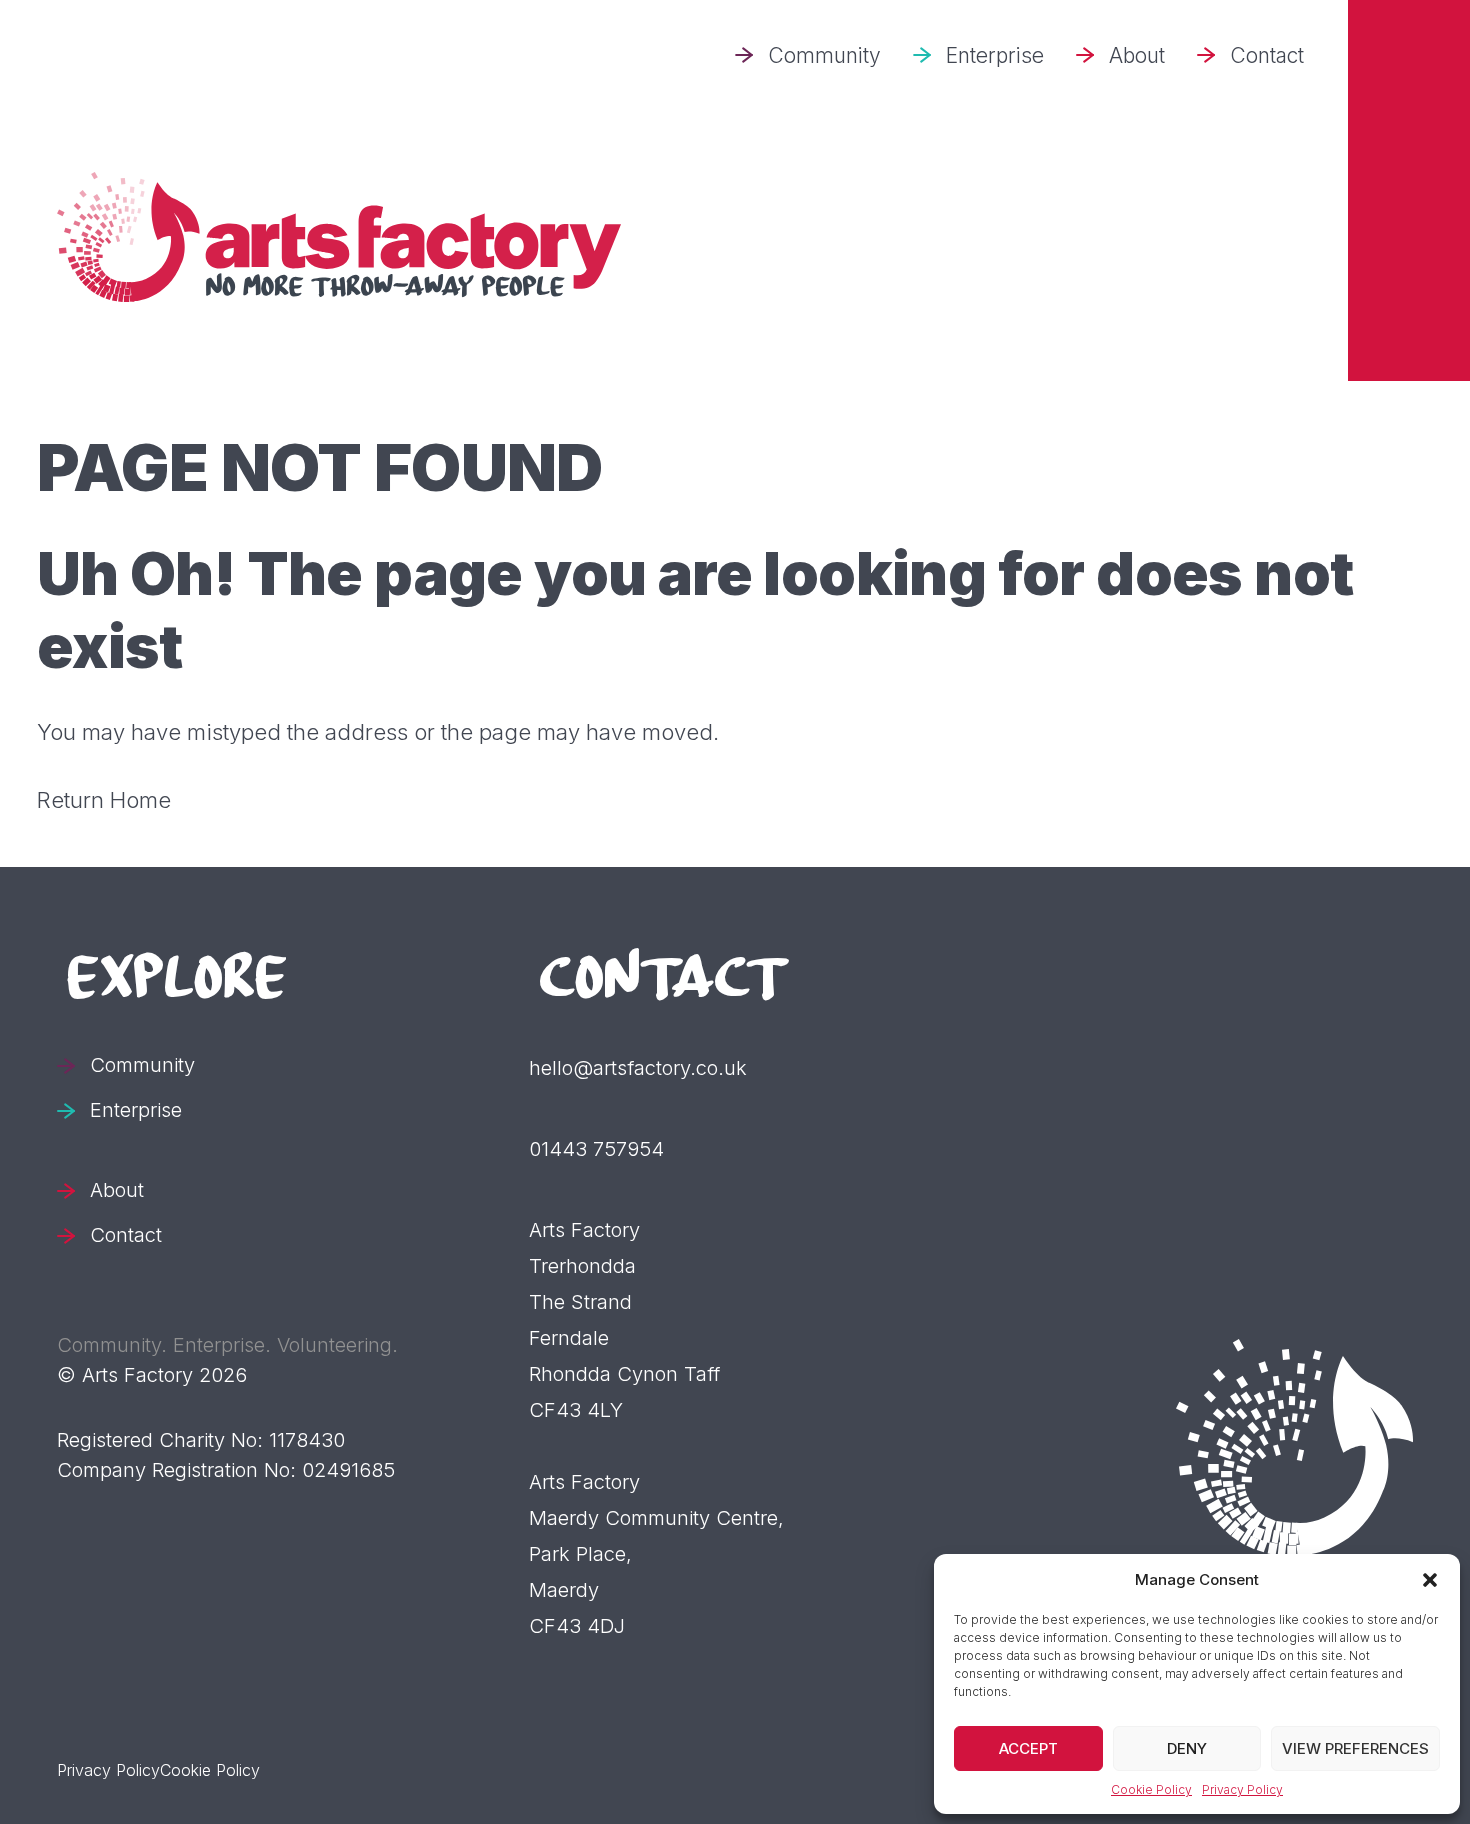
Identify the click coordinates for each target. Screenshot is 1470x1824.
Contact (1267, 55)
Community (824, 55)
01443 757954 (596, 1149)
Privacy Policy (1242, 1789)
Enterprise (995, 55)
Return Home (104, 800)
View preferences (1355, 1748)
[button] (1430, 1580)
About (1137, 55)
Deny (1187, 1748)
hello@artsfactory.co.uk (638, 1068)
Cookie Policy (1151, 1789)
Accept (1028, 1748)
